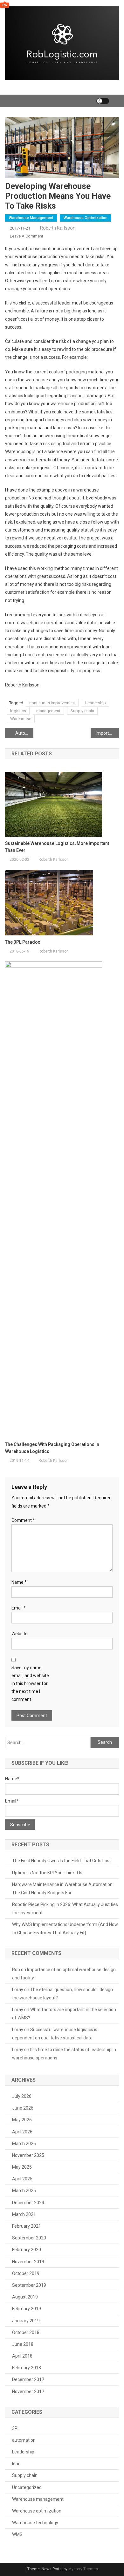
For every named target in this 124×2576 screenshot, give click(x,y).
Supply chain (82, 711)
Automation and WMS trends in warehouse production (24, 733)
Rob (16, 1970)
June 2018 (23, 2344)
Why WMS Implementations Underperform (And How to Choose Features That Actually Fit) (65, 1929)
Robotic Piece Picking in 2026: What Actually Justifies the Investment (65, 1909)
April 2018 (22, 2356)
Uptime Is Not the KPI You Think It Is (47, 1873)
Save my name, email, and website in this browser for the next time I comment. (30, 1684)
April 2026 (22, 2132)
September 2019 (29, 2285)
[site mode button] (103, 101)
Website (20, 1634)
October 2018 (26, 2332)
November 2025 (28, 2155)
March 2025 (24, 2191)
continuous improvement (52, 703)
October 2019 (26, 2273)
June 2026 (23, 2108)
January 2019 (26, 2321)
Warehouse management (31, 218)
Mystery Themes (83, 2569)
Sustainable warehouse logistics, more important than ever (57, 847)
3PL (16, 2428)
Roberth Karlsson (58, 228)
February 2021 (27, 2226)
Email (19, 1608)
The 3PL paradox (23, 942)
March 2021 (24, 2214)
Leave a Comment (27, 236)
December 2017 (28, 2379)
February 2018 (27, 2368)
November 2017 (28, 2392)
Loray (18, 2050)
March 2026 (24, 2144)
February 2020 (27, 2250)
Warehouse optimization (86, 218)
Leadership (96, 703)
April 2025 (22, 2179)
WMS (17, 2534)
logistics (18, 711)
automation (24, 2440)
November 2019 (28, 2262)
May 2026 (22, 2120)
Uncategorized (27, 2487)
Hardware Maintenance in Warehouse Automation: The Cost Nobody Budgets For (63, 1889)
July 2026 (22, 2096)
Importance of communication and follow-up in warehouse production (107, 733)
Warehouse (21, 719)
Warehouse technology (35, 2523)
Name (19, 1582)
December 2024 (28, 2203)
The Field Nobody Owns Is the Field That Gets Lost (62, 1861)
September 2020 (29, 2238)
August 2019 (25, 2297)
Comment (23, 1520)
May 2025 (22, 2167)
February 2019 (27, 2309)
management (48, 711)
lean (16, 2464)
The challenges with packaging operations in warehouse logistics (52, 1448)
